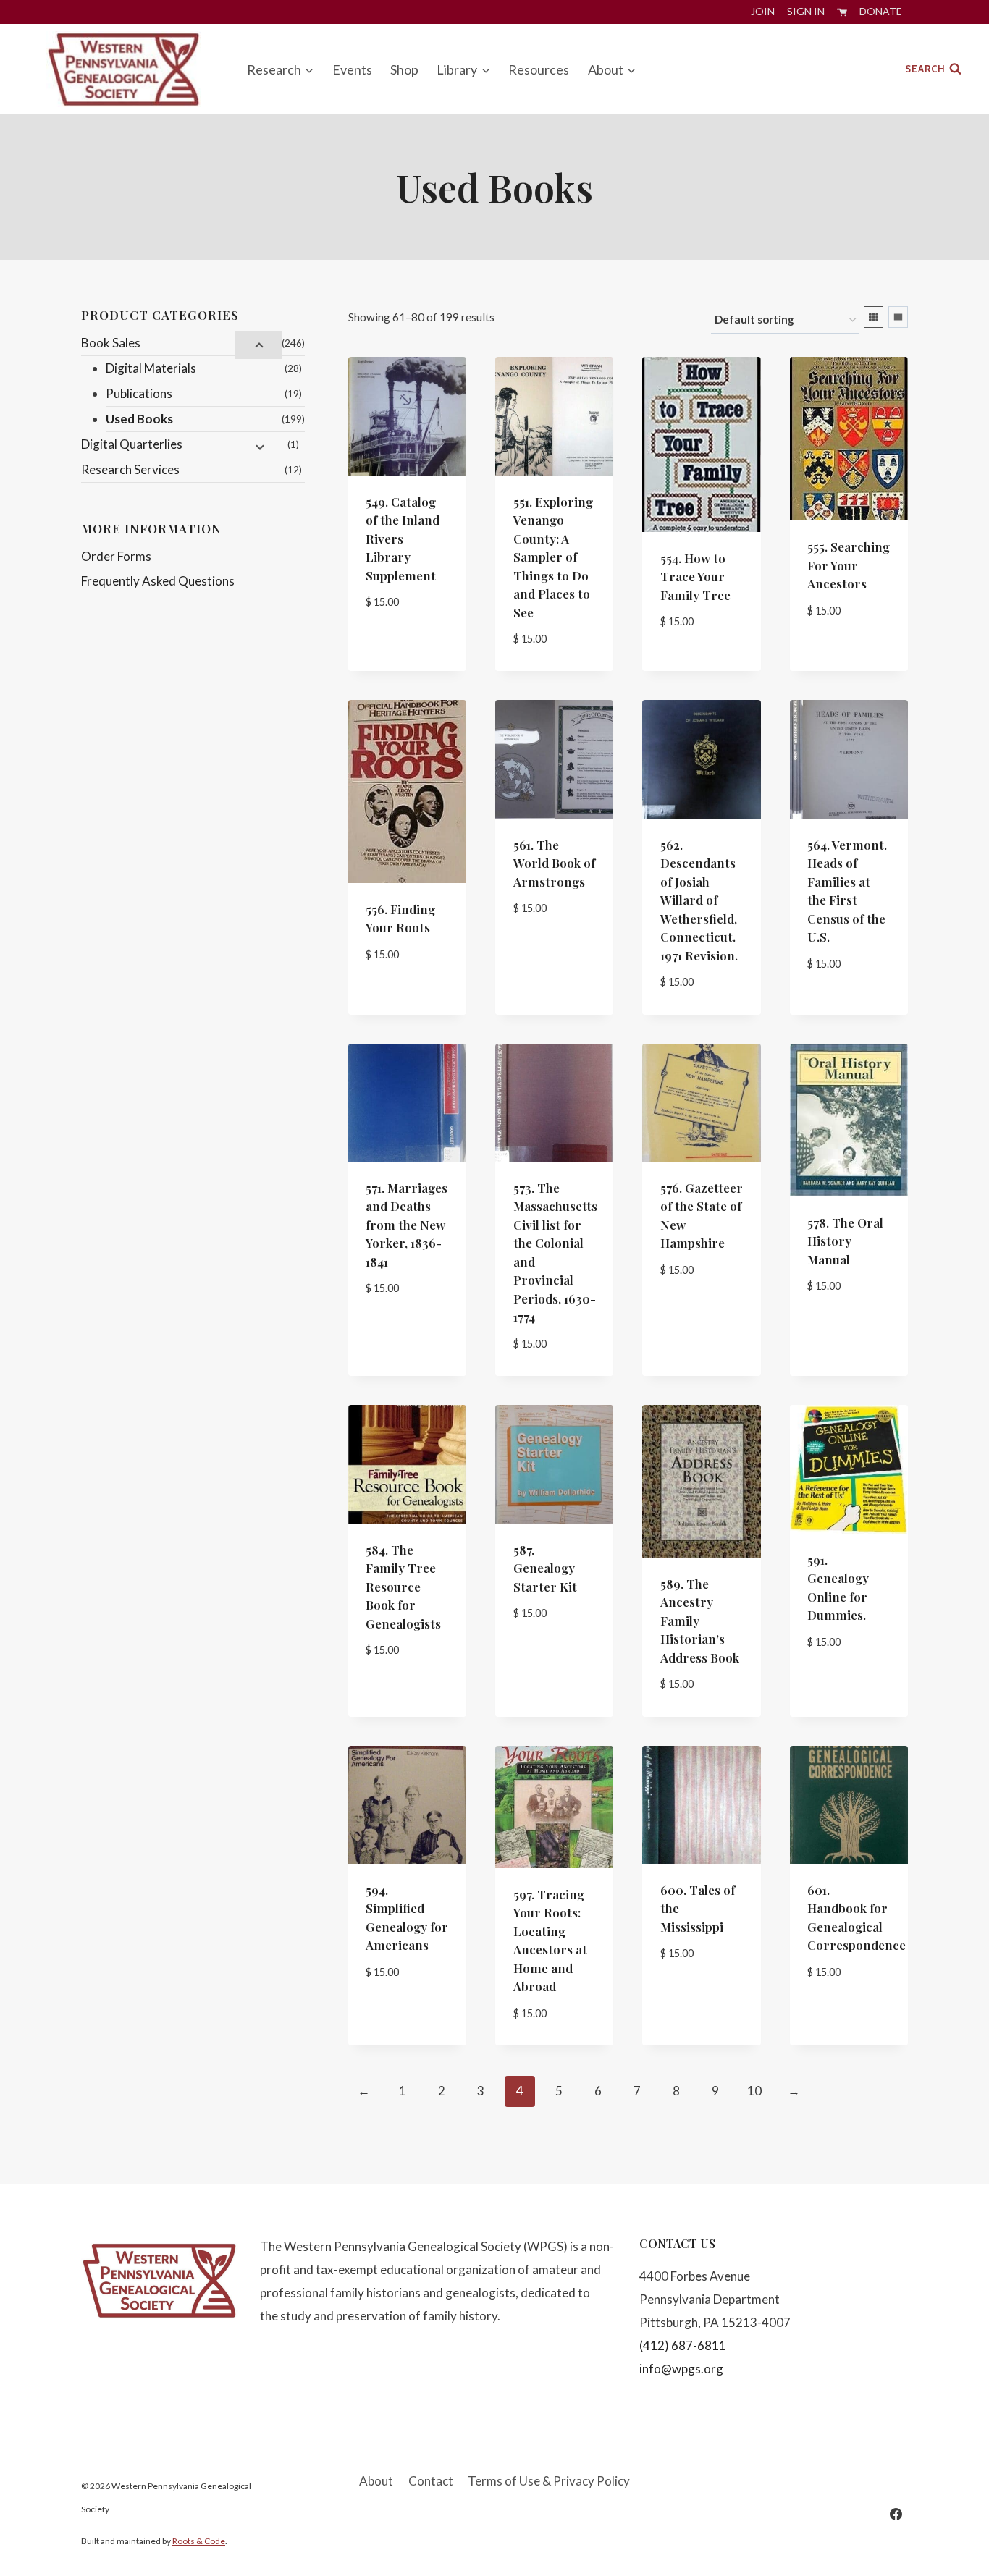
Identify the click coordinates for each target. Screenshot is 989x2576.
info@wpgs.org (681, 2369)
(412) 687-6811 (683, 2345)
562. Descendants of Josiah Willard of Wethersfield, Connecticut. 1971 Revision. (699, 900)
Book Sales (111, 343)
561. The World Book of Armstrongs (554, 863)
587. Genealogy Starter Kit (545, 1568)
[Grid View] (874, 317)
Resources (539, 69)
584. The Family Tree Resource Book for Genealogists (403, 1587)
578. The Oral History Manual (845, 1241)
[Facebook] (896, 2514)
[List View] (898, 317)
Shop (404, 69)
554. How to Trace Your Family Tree (695, 577)
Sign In (806, 11)
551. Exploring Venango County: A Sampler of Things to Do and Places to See (553, 557)
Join (763, 11)
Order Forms (116, 556)
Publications (139, 393)
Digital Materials (151, 368)
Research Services (130, 469)
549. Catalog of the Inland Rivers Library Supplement (403, 539)
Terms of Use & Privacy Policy (549, 2481)
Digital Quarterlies (132, 444)
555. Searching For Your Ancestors (849, 565)
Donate (881, 11)
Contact (431, 2481)
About (376, 2481)
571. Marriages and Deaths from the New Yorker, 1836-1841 (407, 1225)
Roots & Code (199, 2541)
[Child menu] (258, 345)
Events (352, 69)
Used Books (139, 419)
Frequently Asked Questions (158, 581)
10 (754, 2091)
